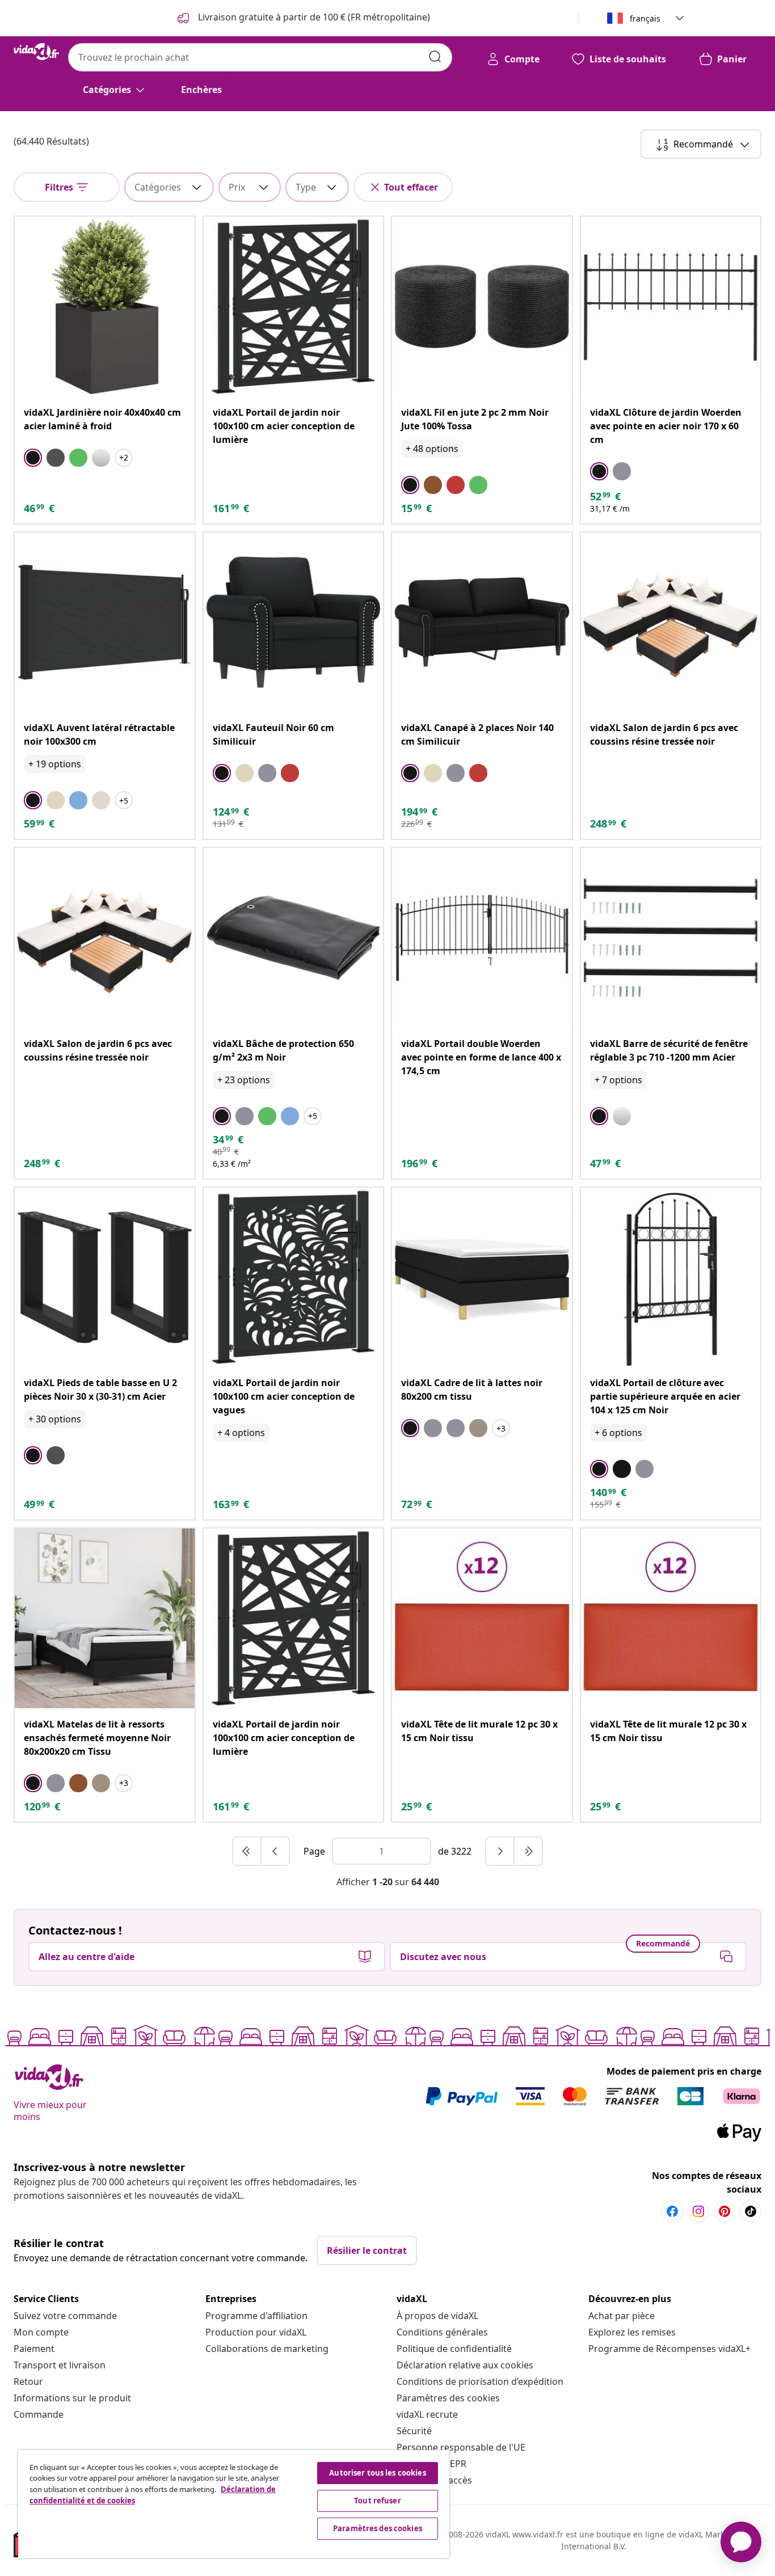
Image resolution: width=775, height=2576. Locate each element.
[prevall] (247, 1851)
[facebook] (672, 2211)
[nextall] (528, 1851)
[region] (234, 2504)
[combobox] (260, 57)
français (645, 18)
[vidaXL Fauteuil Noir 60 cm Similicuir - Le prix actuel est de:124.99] (294, 622)
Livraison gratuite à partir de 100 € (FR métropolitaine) (313, 17)
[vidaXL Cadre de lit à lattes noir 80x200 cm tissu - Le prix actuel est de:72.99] (482, 1278)
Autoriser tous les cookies (377, 2473)
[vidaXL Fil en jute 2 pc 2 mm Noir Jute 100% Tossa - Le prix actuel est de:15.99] (482, 307)
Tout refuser (378, 2501)
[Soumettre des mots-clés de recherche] (435, 57)
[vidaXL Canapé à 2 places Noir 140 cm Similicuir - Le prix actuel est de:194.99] (482, 622)
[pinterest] (725, 2211)
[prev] (275, 1851)
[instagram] (698, 2211)
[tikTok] (751, 2211)
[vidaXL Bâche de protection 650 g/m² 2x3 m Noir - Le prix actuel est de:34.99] (294, 938)
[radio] (33, 458)
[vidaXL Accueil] (36, 52)
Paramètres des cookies (448, 2398)
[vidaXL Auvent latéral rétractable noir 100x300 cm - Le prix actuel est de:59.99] (105, 622)
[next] (500, 1851)
